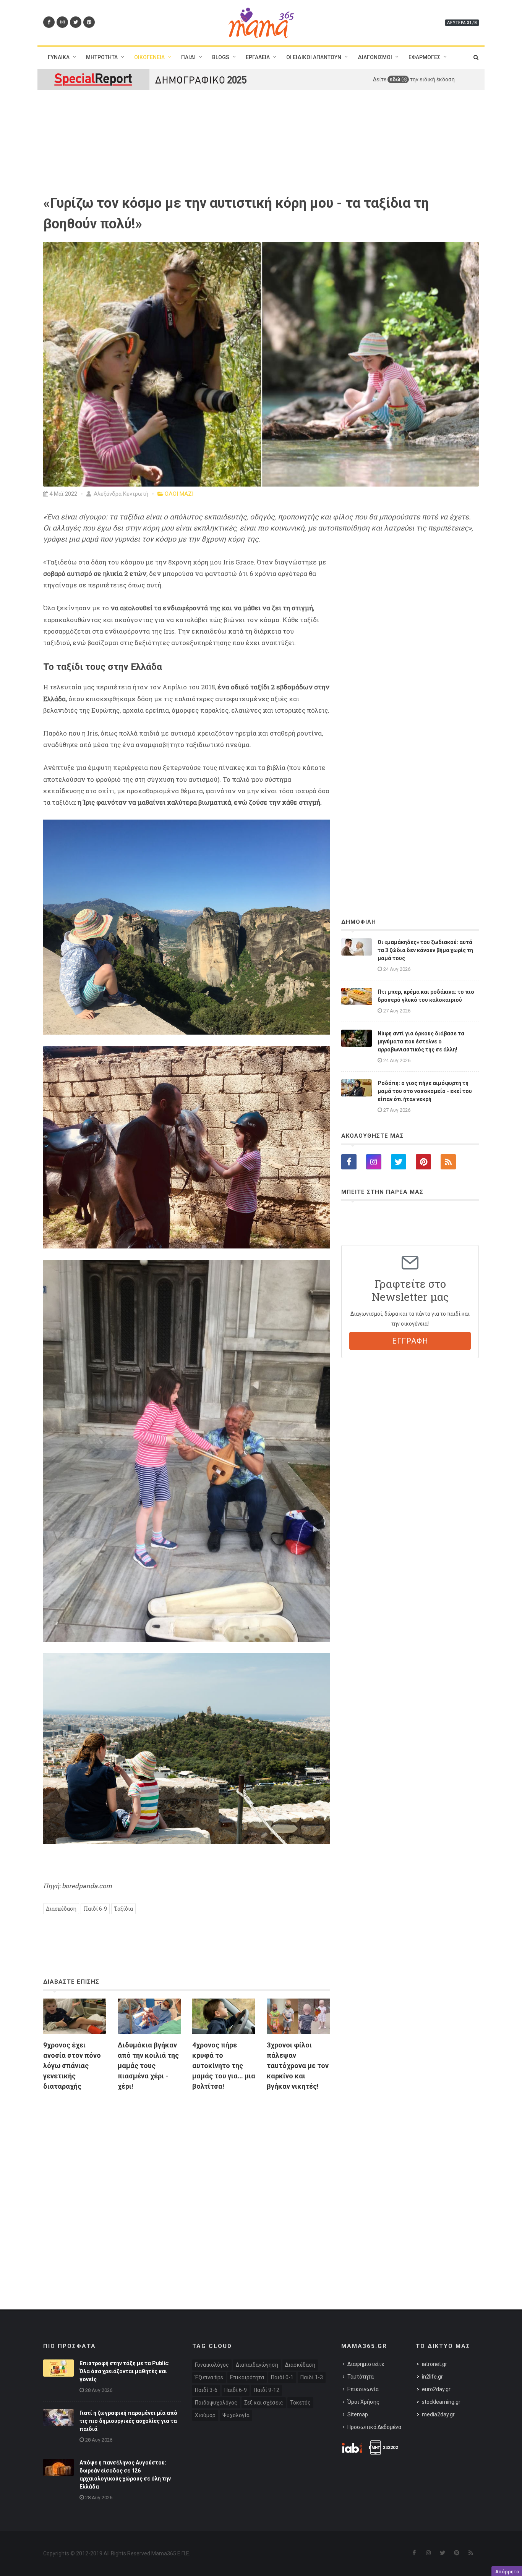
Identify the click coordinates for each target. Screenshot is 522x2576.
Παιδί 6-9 (95, 1909)
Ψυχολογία (236, 2415)
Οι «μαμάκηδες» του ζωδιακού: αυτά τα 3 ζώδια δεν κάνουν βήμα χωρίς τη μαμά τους (425, 950)
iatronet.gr (434, 2364)
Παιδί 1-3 (312, 2377)
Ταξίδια (123, 1909)
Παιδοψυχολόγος (216, 2403)
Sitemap (358, 2414)
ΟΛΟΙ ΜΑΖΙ (179, 494)
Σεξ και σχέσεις (264, 2403)
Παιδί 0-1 (282, 2377)
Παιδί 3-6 (206, 2390)
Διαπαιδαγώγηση (257, 2365)
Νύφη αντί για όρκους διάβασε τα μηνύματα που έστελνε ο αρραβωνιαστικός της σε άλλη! (421, 1041)
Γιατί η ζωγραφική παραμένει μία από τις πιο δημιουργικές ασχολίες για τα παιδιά (128, 2421)
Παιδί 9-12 (267, 2390)
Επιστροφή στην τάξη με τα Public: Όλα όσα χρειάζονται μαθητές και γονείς (125, 2371)
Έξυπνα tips (209, 2377)
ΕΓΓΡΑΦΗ (410, 1341)
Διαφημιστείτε (366, 2364)
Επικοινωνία (363, 2389)
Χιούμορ (205, 2415)
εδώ (396, 79)
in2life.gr (432, 2377)
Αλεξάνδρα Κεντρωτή (120, 494)
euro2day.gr (436, 2389)
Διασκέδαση (61, 1909)
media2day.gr (438, 2414)
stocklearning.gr (441, 2402)
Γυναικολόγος (212, 2365)
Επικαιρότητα (247, 2377)
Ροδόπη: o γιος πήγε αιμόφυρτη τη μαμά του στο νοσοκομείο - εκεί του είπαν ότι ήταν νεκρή (425, 1091)
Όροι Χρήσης (363, 2402)
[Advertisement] (186, 2185)
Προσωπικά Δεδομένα (374, 2427)
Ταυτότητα (361, 2377)
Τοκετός (300, 2403)
